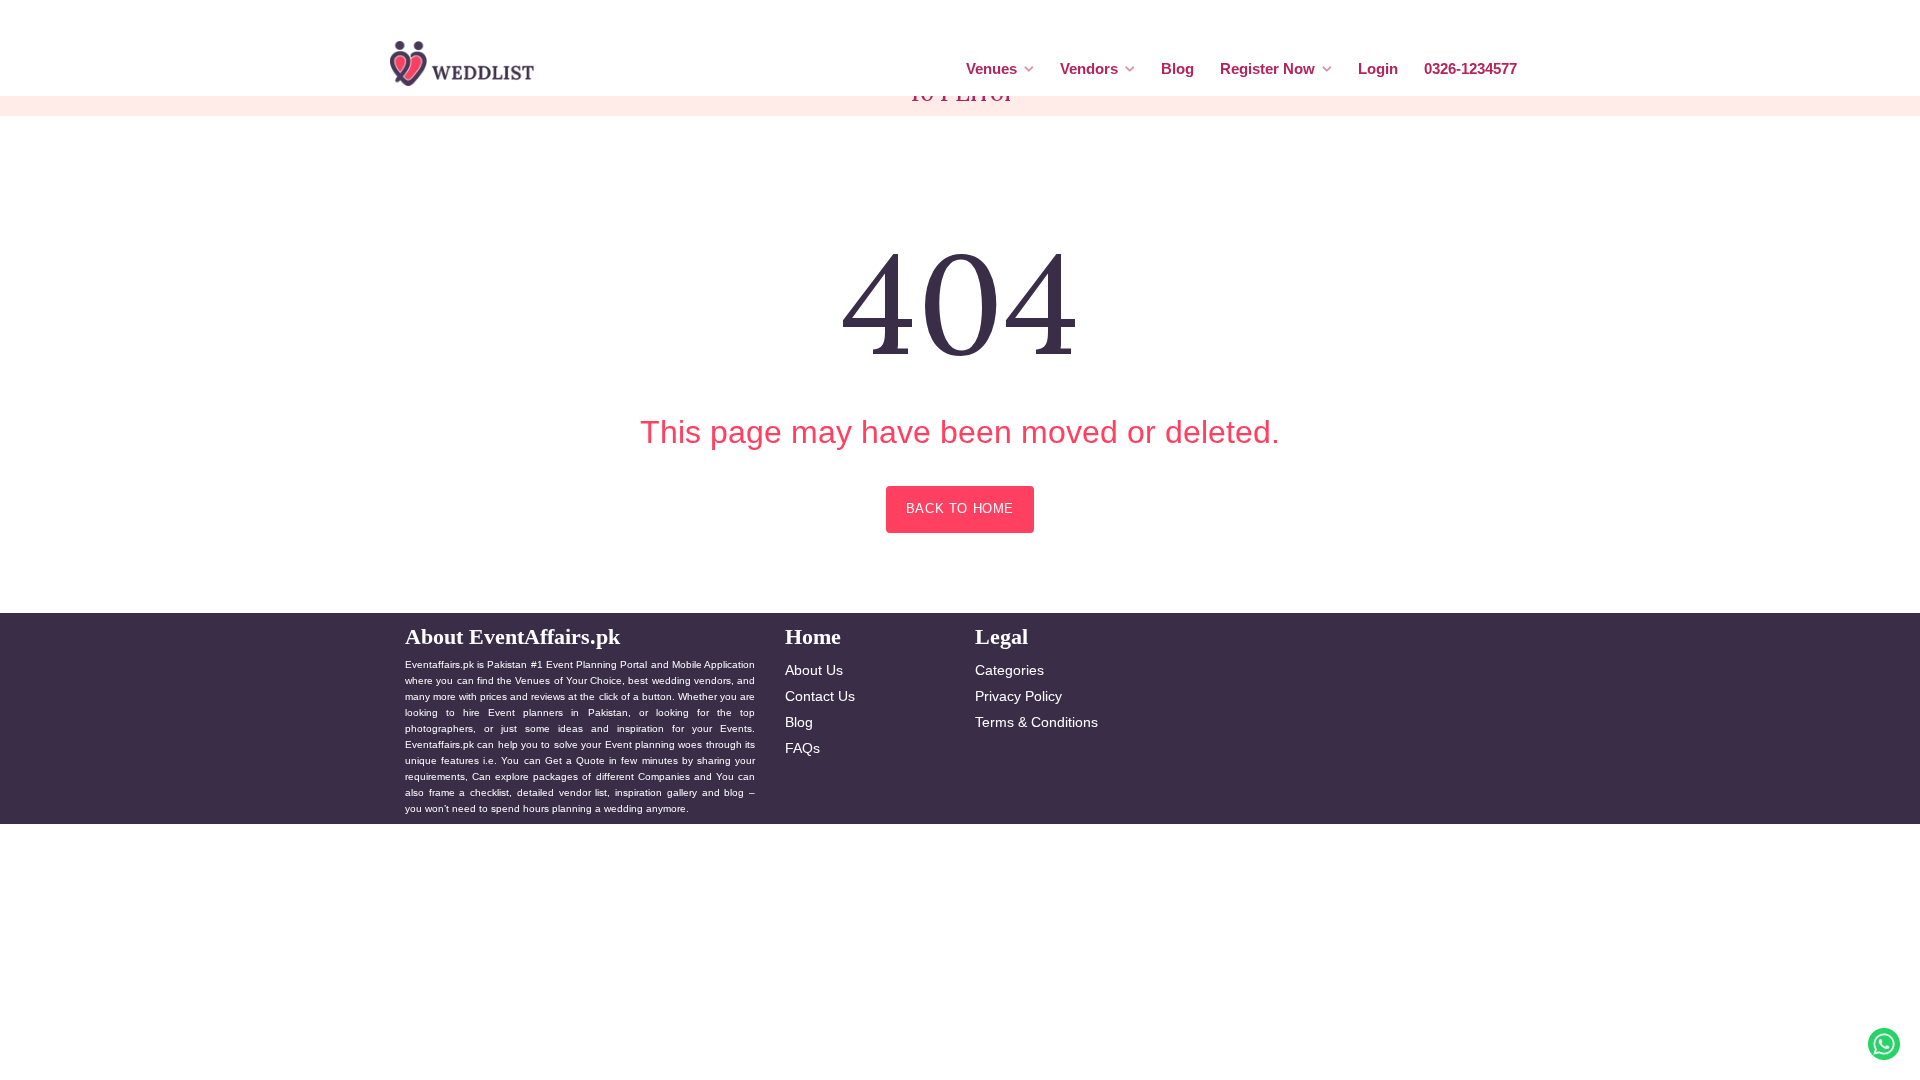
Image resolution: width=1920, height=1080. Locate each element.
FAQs (802, 748)
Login (1378, 68)
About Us (814, 670)
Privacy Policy (1018, 696)
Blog (1177, 68)
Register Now (1267, 68)
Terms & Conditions (1036, 722)
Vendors (1089, 68)
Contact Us (820, 696)
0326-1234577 (1470, 68)
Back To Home (960, 508)
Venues (991, 68)
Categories (1009, 670)
